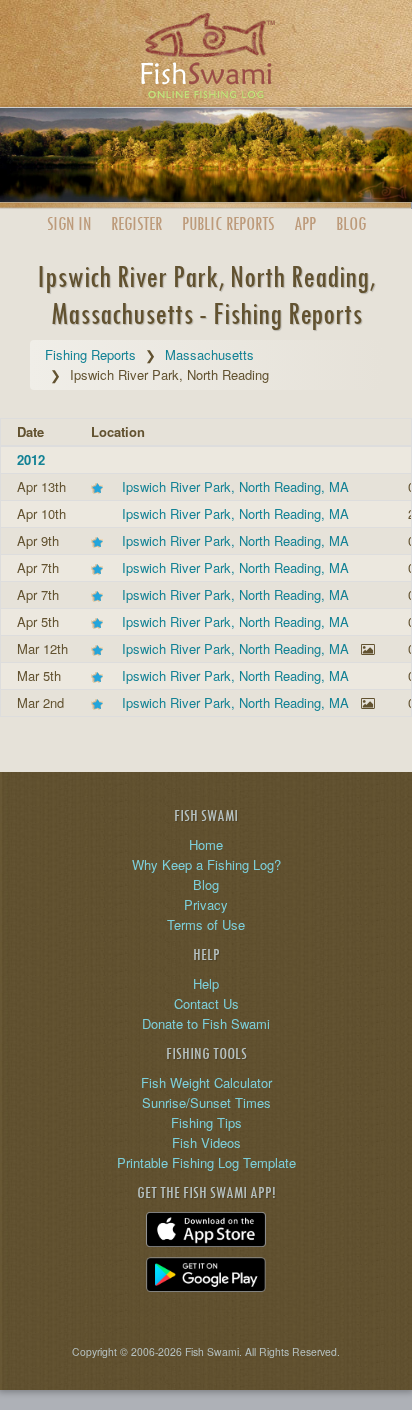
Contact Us (206, 1003)
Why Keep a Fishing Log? (206, 864)
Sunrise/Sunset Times (206, 1102)
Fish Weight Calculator (206, 1082)
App (305, 223)
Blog (351, 223)
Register (136, 223)
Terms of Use (206, 924)
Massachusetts (209, 354)
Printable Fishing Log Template (206, 1162)
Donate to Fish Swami (206, 1023)
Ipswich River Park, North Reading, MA (235, 486)
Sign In (69, 223)
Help (206, 983)
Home (206, 844)
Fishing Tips (206, 1122)
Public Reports (228, 223)
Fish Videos (206, 1142)
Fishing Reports (90, 354)
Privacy (206, 904)
